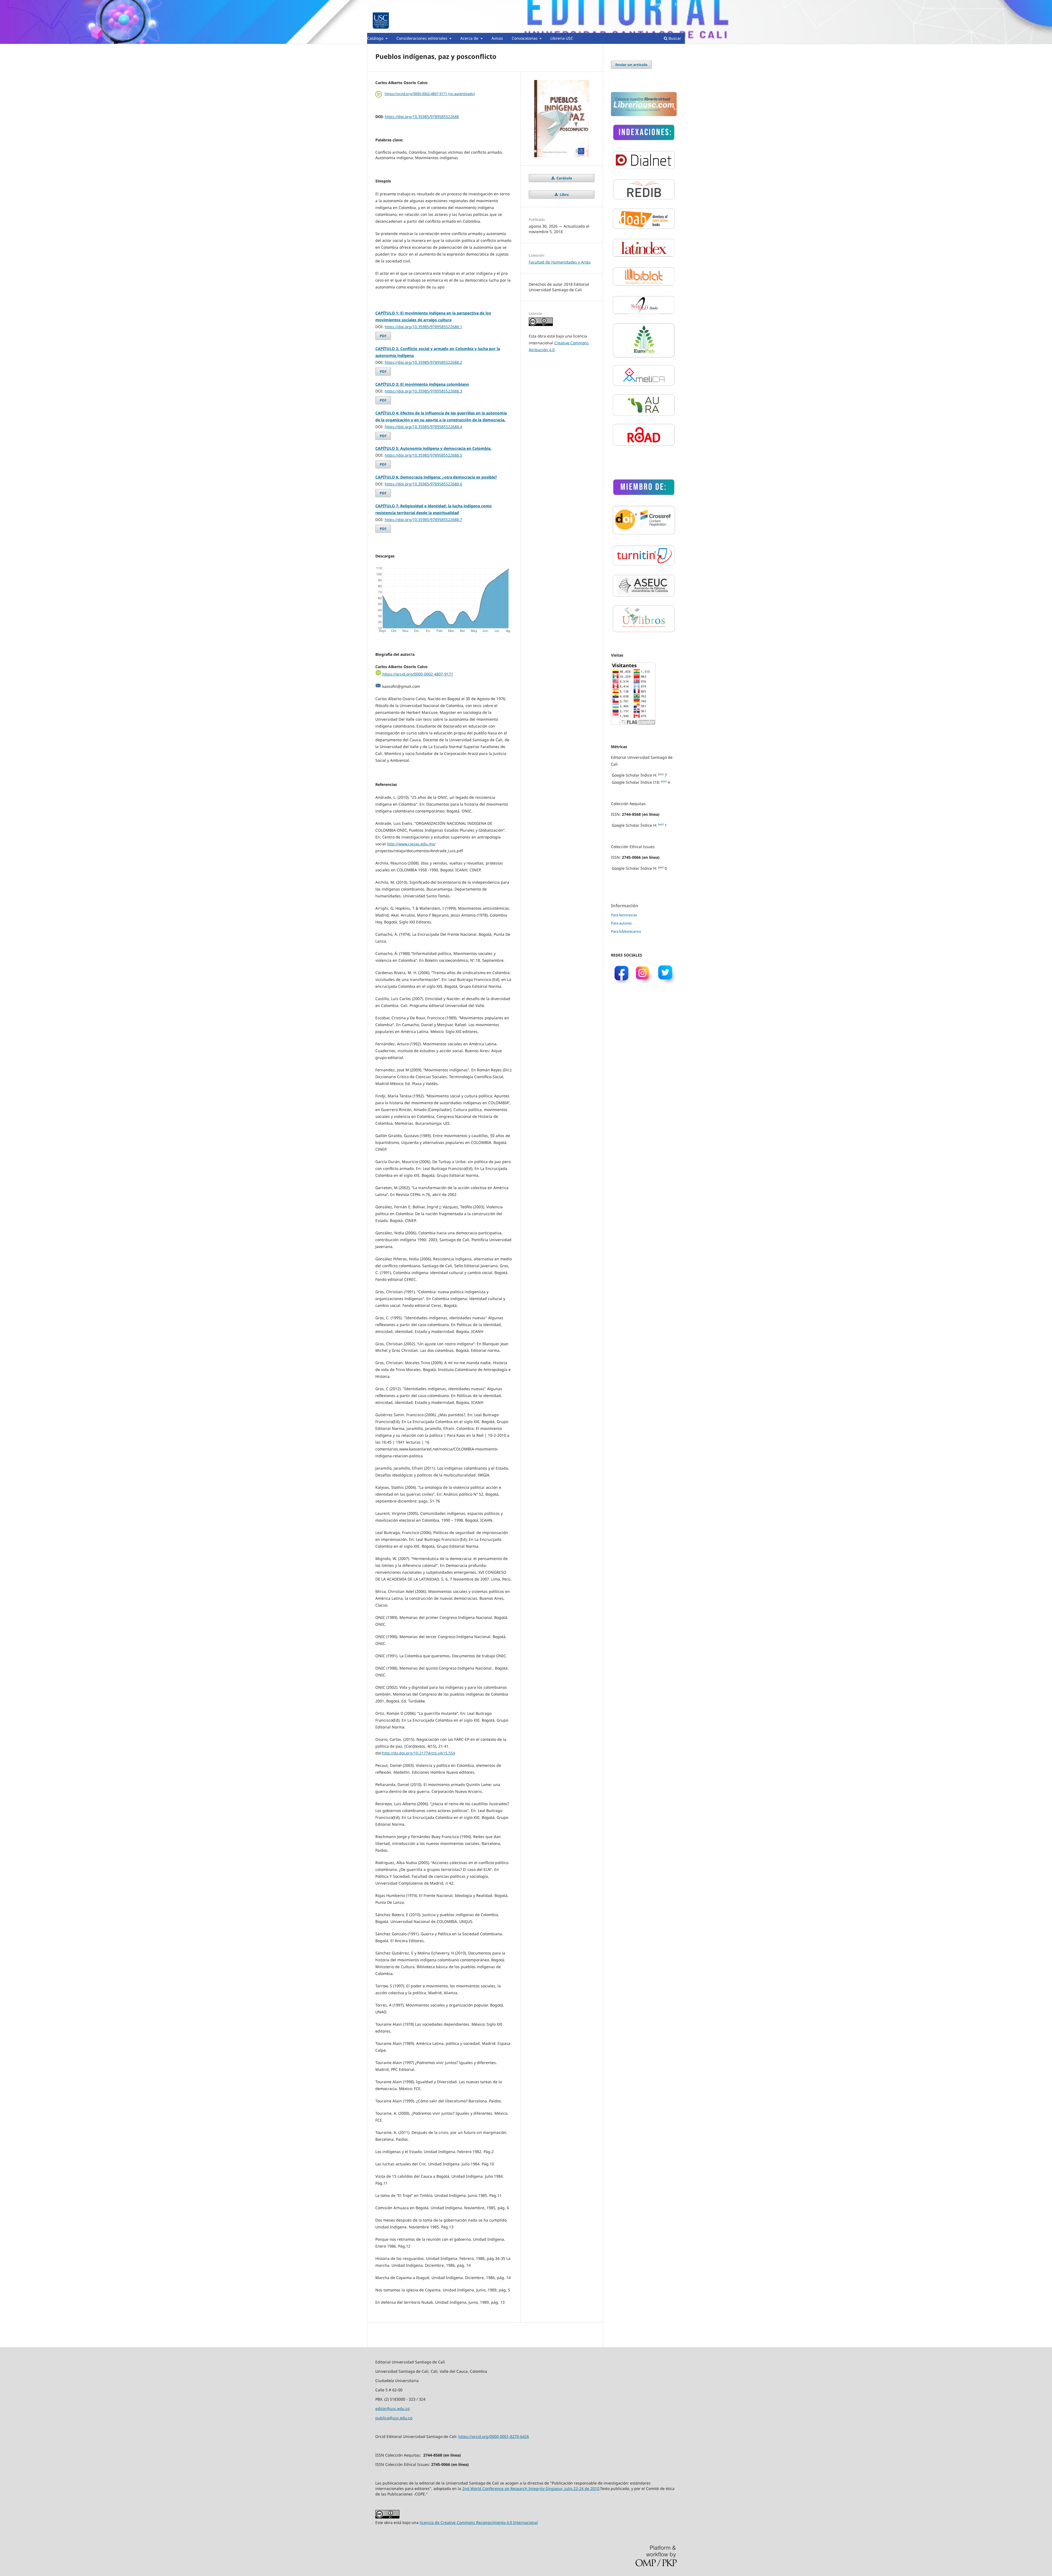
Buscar (674, 38)
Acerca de (470, 38)
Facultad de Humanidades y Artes (560, 262)
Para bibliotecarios (626, 931)
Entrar (680, 4)
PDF (383, 336)
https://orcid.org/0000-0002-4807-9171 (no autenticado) (430, 94)
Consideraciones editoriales (422, 38)
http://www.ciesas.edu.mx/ (411, 844)
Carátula (564, 178)
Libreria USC (562, 38)
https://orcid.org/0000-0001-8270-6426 (494, 2436)
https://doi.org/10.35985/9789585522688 (422, 117)
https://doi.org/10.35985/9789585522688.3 (423, 391)
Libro (564, 194)
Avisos (497, 38)
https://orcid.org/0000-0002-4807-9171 (417, 674)
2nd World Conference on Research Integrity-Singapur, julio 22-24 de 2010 (531, 2488)
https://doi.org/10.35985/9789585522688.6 (423, 484)
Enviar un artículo (631, 65)
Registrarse (659, 4)
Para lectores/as (624, 915)
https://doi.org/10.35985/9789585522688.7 (423, 520)
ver (661, 774)
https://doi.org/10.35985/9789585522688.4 (423, 427)
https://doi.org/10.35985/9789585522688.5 (423, 455)
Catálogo (376, 38)
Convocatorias (525, 38)
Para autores (621, 923)
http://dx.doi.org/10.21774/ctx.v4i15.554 (419, 1753)
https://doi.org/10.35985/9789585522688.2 (423, 362)
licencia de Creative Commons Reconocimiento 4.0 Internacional (479, 2522)
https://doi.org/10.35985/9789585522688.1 (423, 327)
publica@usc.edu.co (394, 2418)
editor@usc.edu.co (392, 2408)
